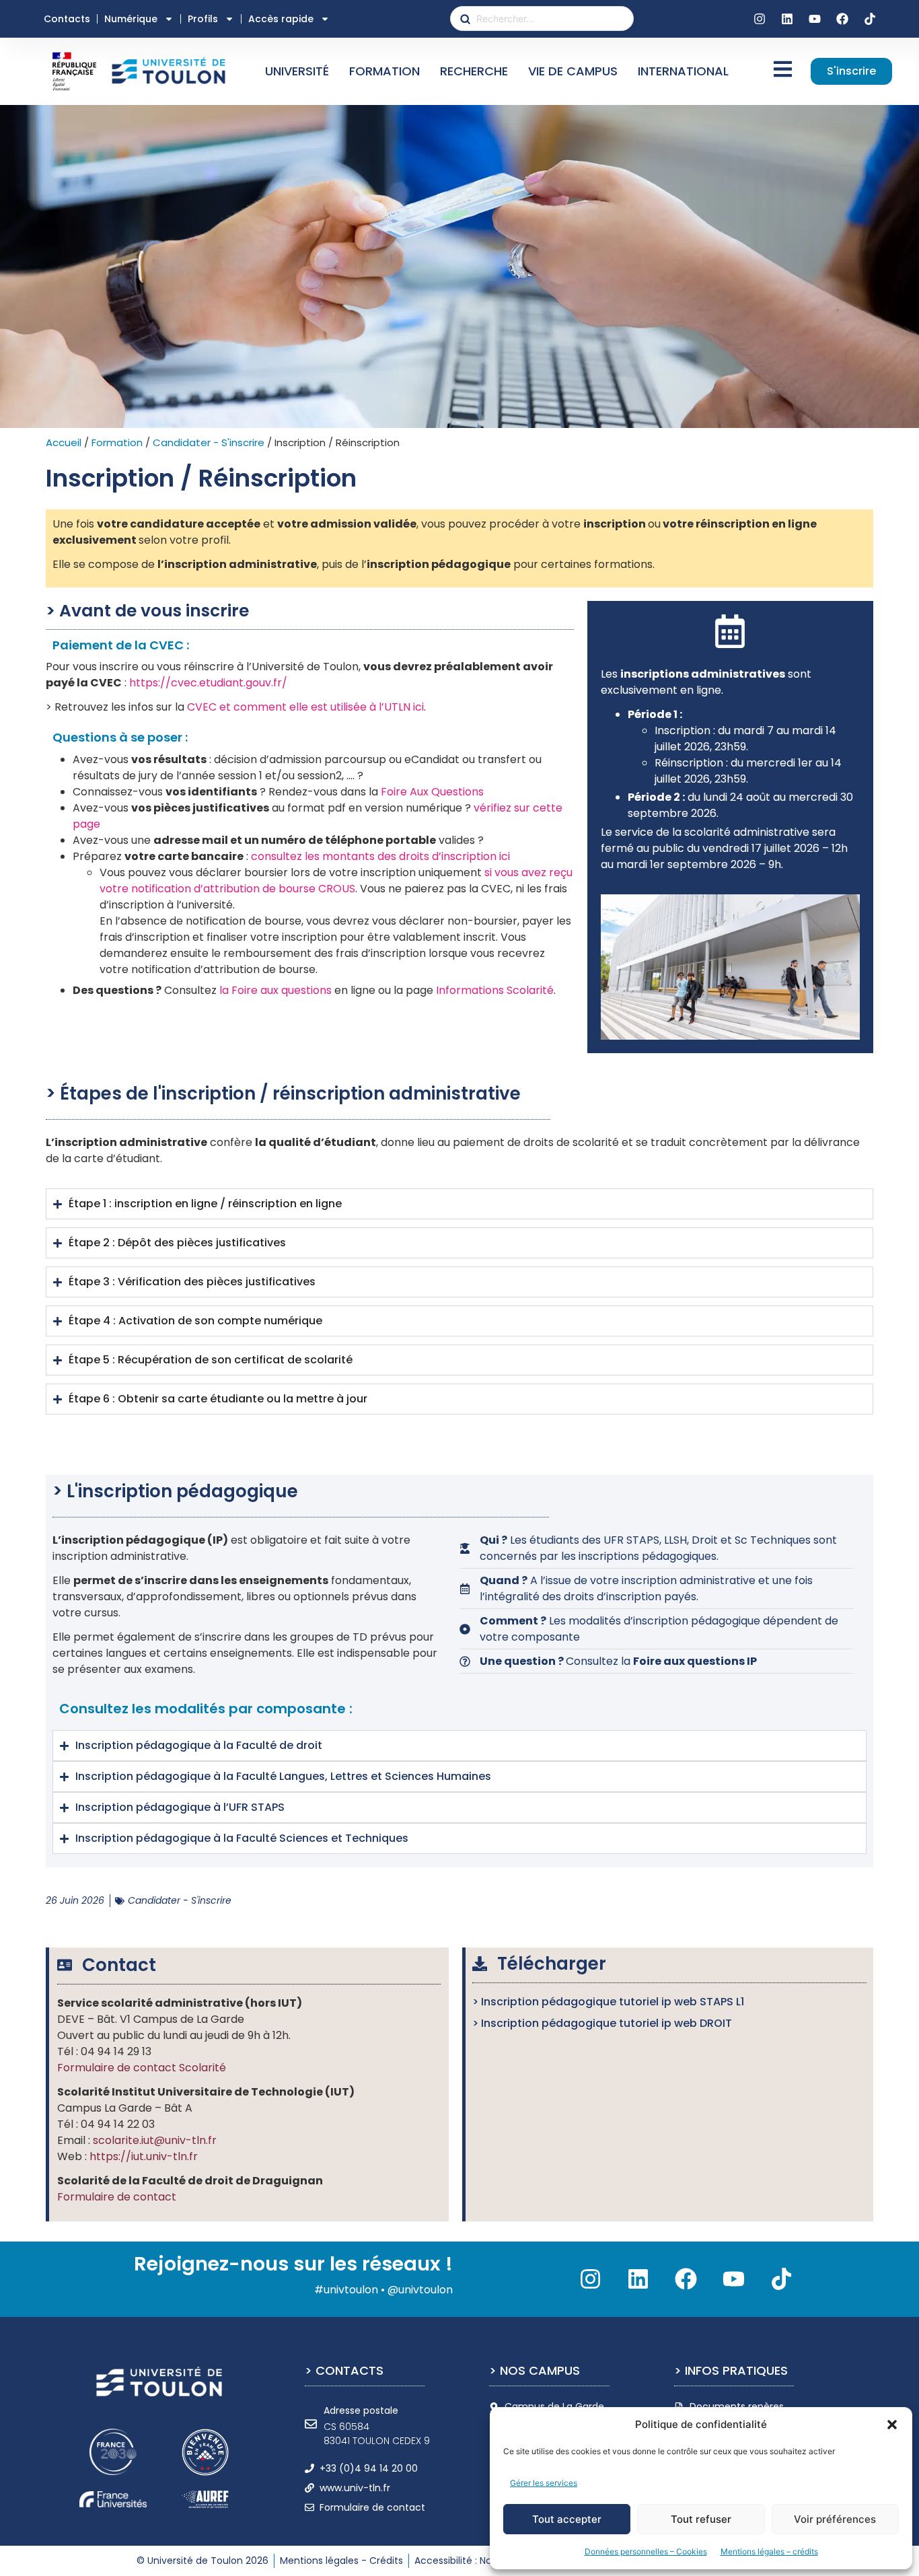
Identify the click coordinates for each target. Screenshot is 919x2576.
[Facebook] (842, 19)
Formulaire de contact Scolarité (142, 2068)
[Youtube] (815, 19)
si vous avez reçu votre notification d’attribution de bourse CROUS (336, 881)
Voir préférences (835, 2519)
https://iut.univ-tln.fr (144, 2156)
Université (297, 71)
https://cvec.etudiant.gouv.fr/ (208, 683)
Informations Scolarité (495, 990)
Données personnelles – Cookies (646, 2551)
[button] (892, 2425)
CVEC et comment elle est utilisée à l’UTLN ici (305, 707)
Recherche (474, 71)
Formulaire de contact (117, 2197)
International (683, 71)
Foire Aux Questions (432, 792)
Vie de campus (573, 71)
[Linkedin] (787, 19)
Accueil (64, 442)
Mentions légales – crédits (769, 2551)
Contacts (67, 19)
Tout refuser (701, 2519)
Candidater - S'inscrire (209, 442)
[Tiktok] (870, 19)
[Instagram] (760, 19)
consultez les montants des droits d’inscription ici (380, 856)
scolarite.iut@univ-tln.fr (155, 2140)
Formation (384, 71)
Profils (203, 19)
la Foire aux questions (275, 990)
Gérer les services (544, 2483)
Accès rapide (281, 19)
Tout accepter (567, 2519)
